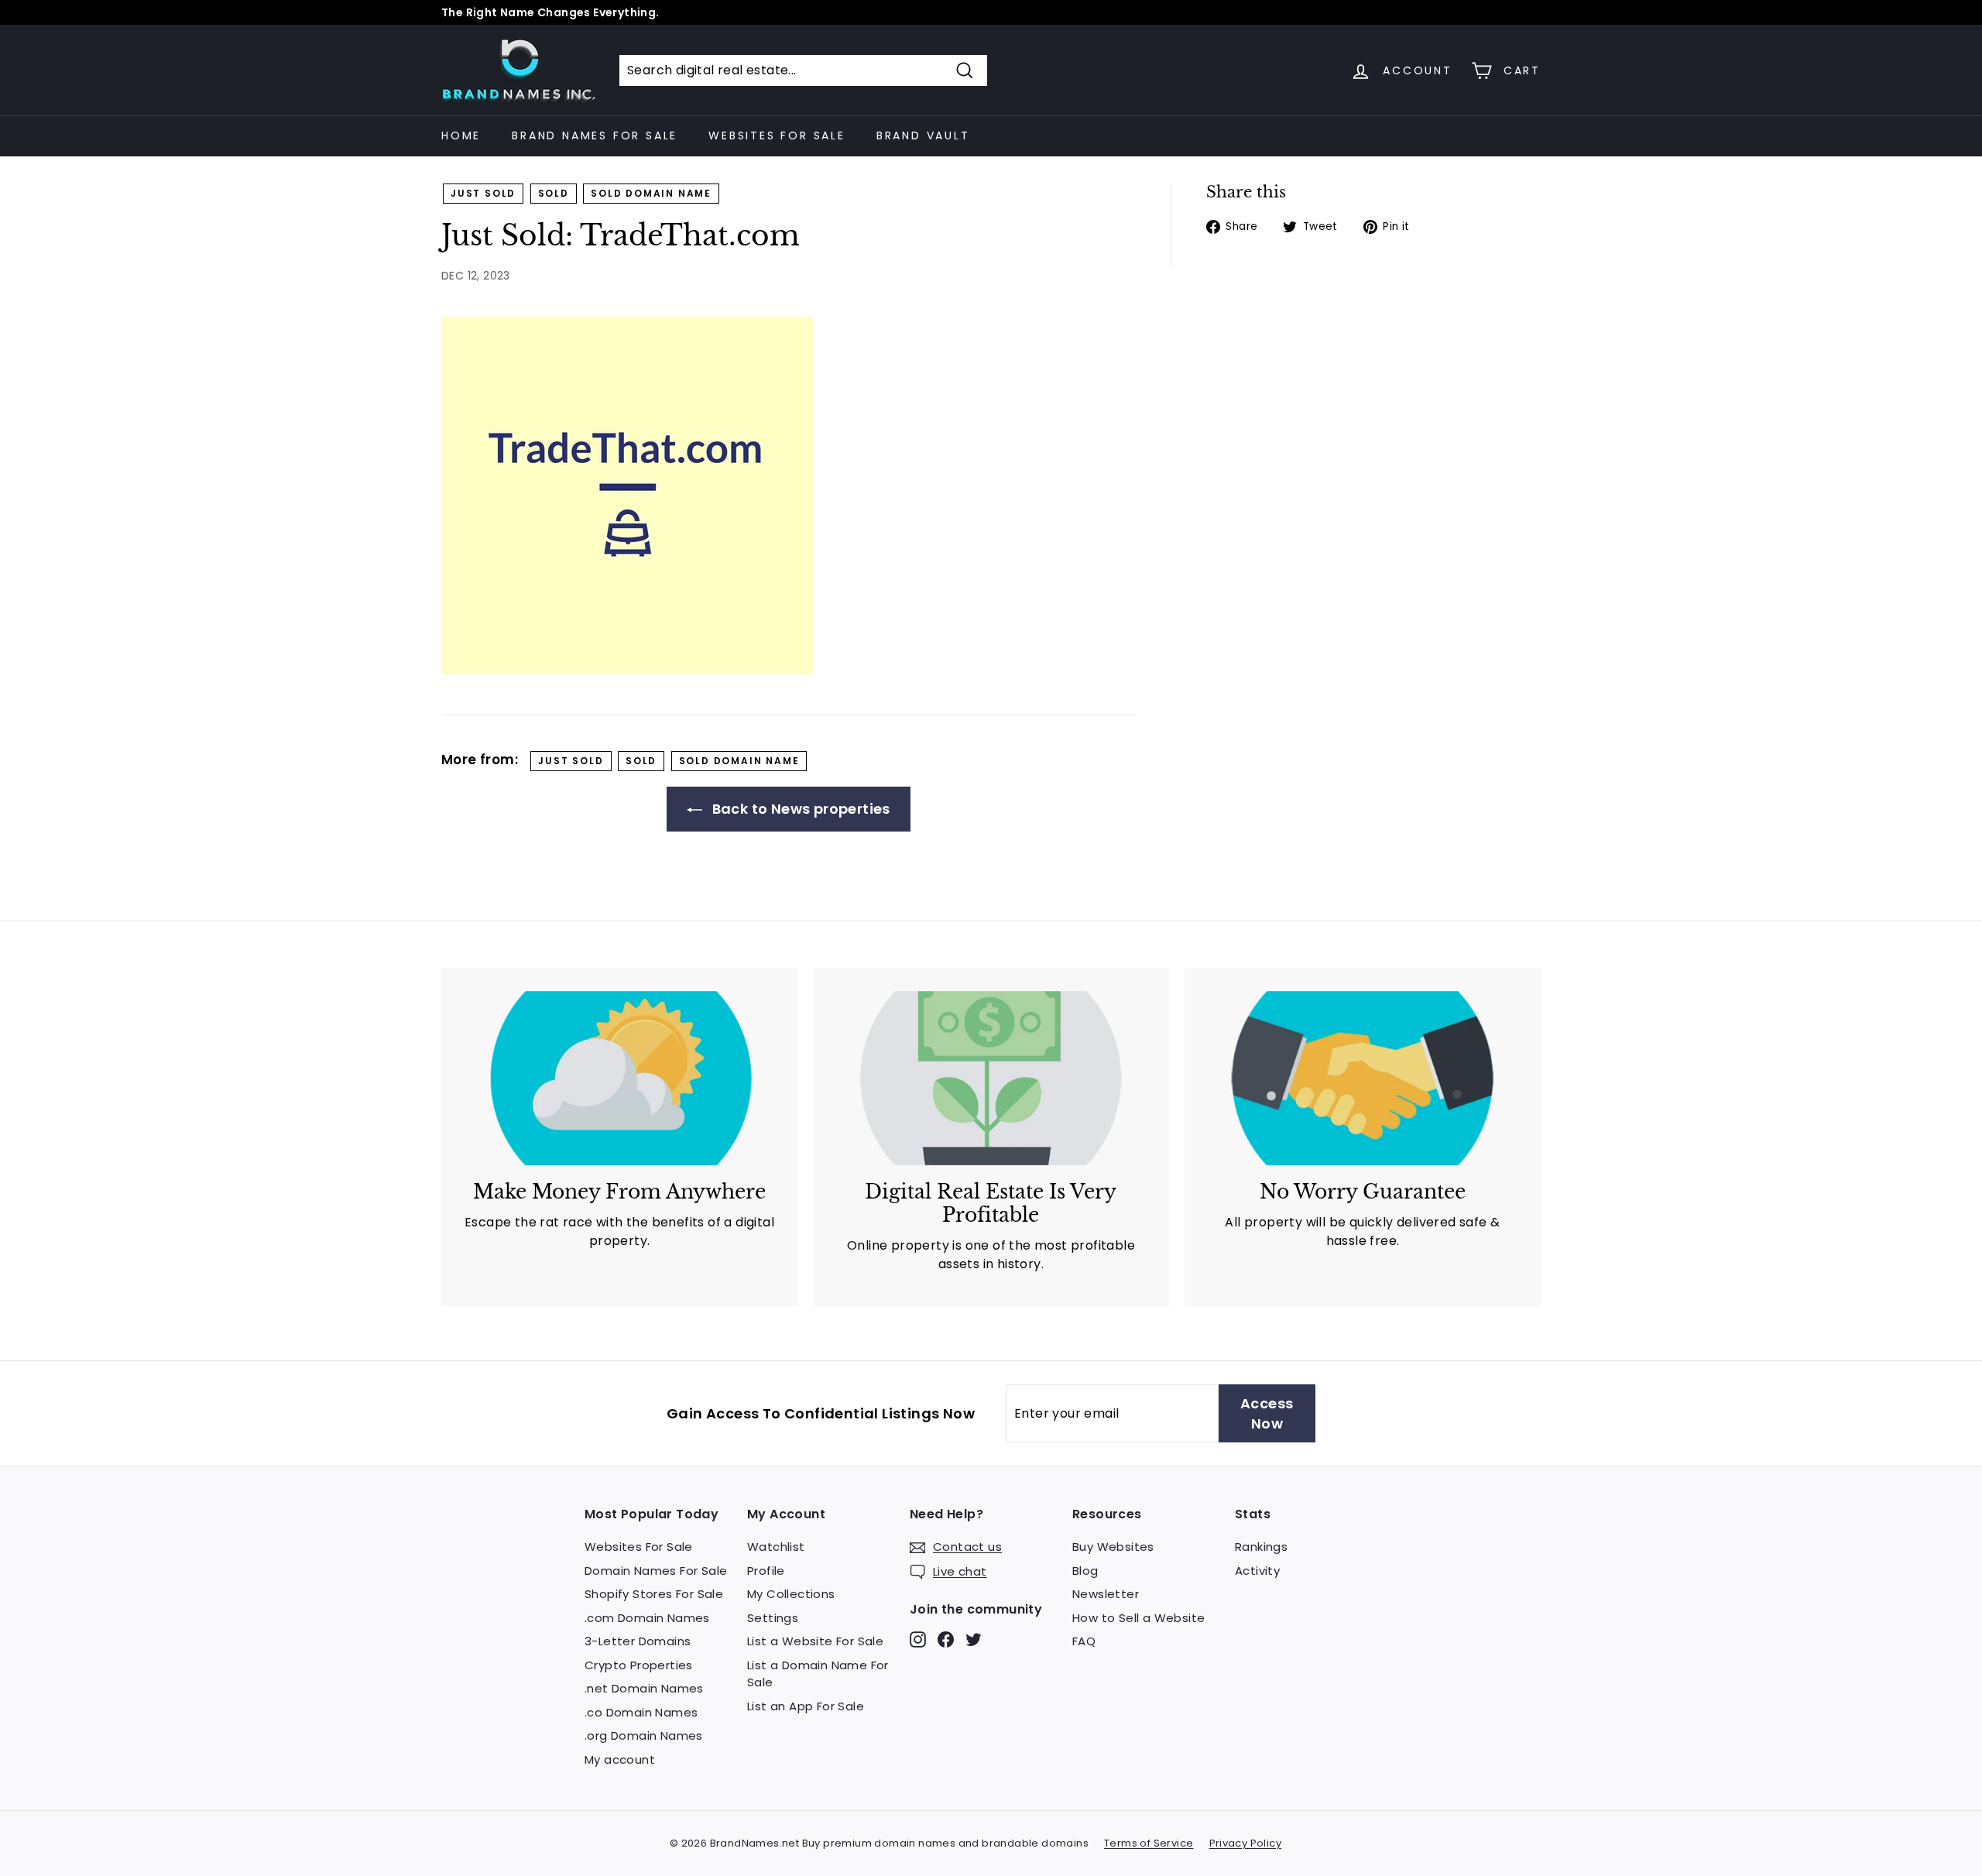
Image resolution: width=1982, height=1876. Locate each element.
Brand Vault (923, 135)
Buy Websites (1113, 1547)
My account (620, 1759)
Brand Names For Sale (595, 135)
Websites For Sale (777, 135)
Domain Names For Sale (656, 1571)
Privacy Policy (1246, 1843)
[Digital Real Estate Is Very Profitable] (991, 1078)
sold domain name (651, 193)
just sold (483, 193)
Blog (1085, 1571)
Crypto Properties (639, 1665)
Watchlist (776, 1547)
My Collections (791, 1594)
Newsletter (1106, 1594)
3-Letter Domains (638, 1641)
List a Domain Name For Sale (818, 1674)
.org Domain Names (644, 1735)
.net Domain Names (644, 1688)
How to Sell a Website (1138, 1618)
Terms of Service (1149, 1843)
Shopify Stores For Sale (654, 1594)
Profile (766, 1571)
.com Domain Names (647, 1618)
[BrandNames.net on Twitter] (974, 1639)
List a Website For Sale (815, 1641)
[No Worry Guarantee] (1363, 1078)
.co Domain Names (641, 1712)
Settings (773, 1618)
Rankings (1261, 1547)
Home (461, 135)
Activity (1257, 1571)
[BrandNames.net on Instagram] (918, 1639)
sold (554, 193)
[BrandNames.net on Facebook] (946, 1639)
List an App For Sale (806, 1706)
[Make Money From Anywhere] (619, 1078)
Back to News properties (799, 809)
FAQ (1084, 1641)
